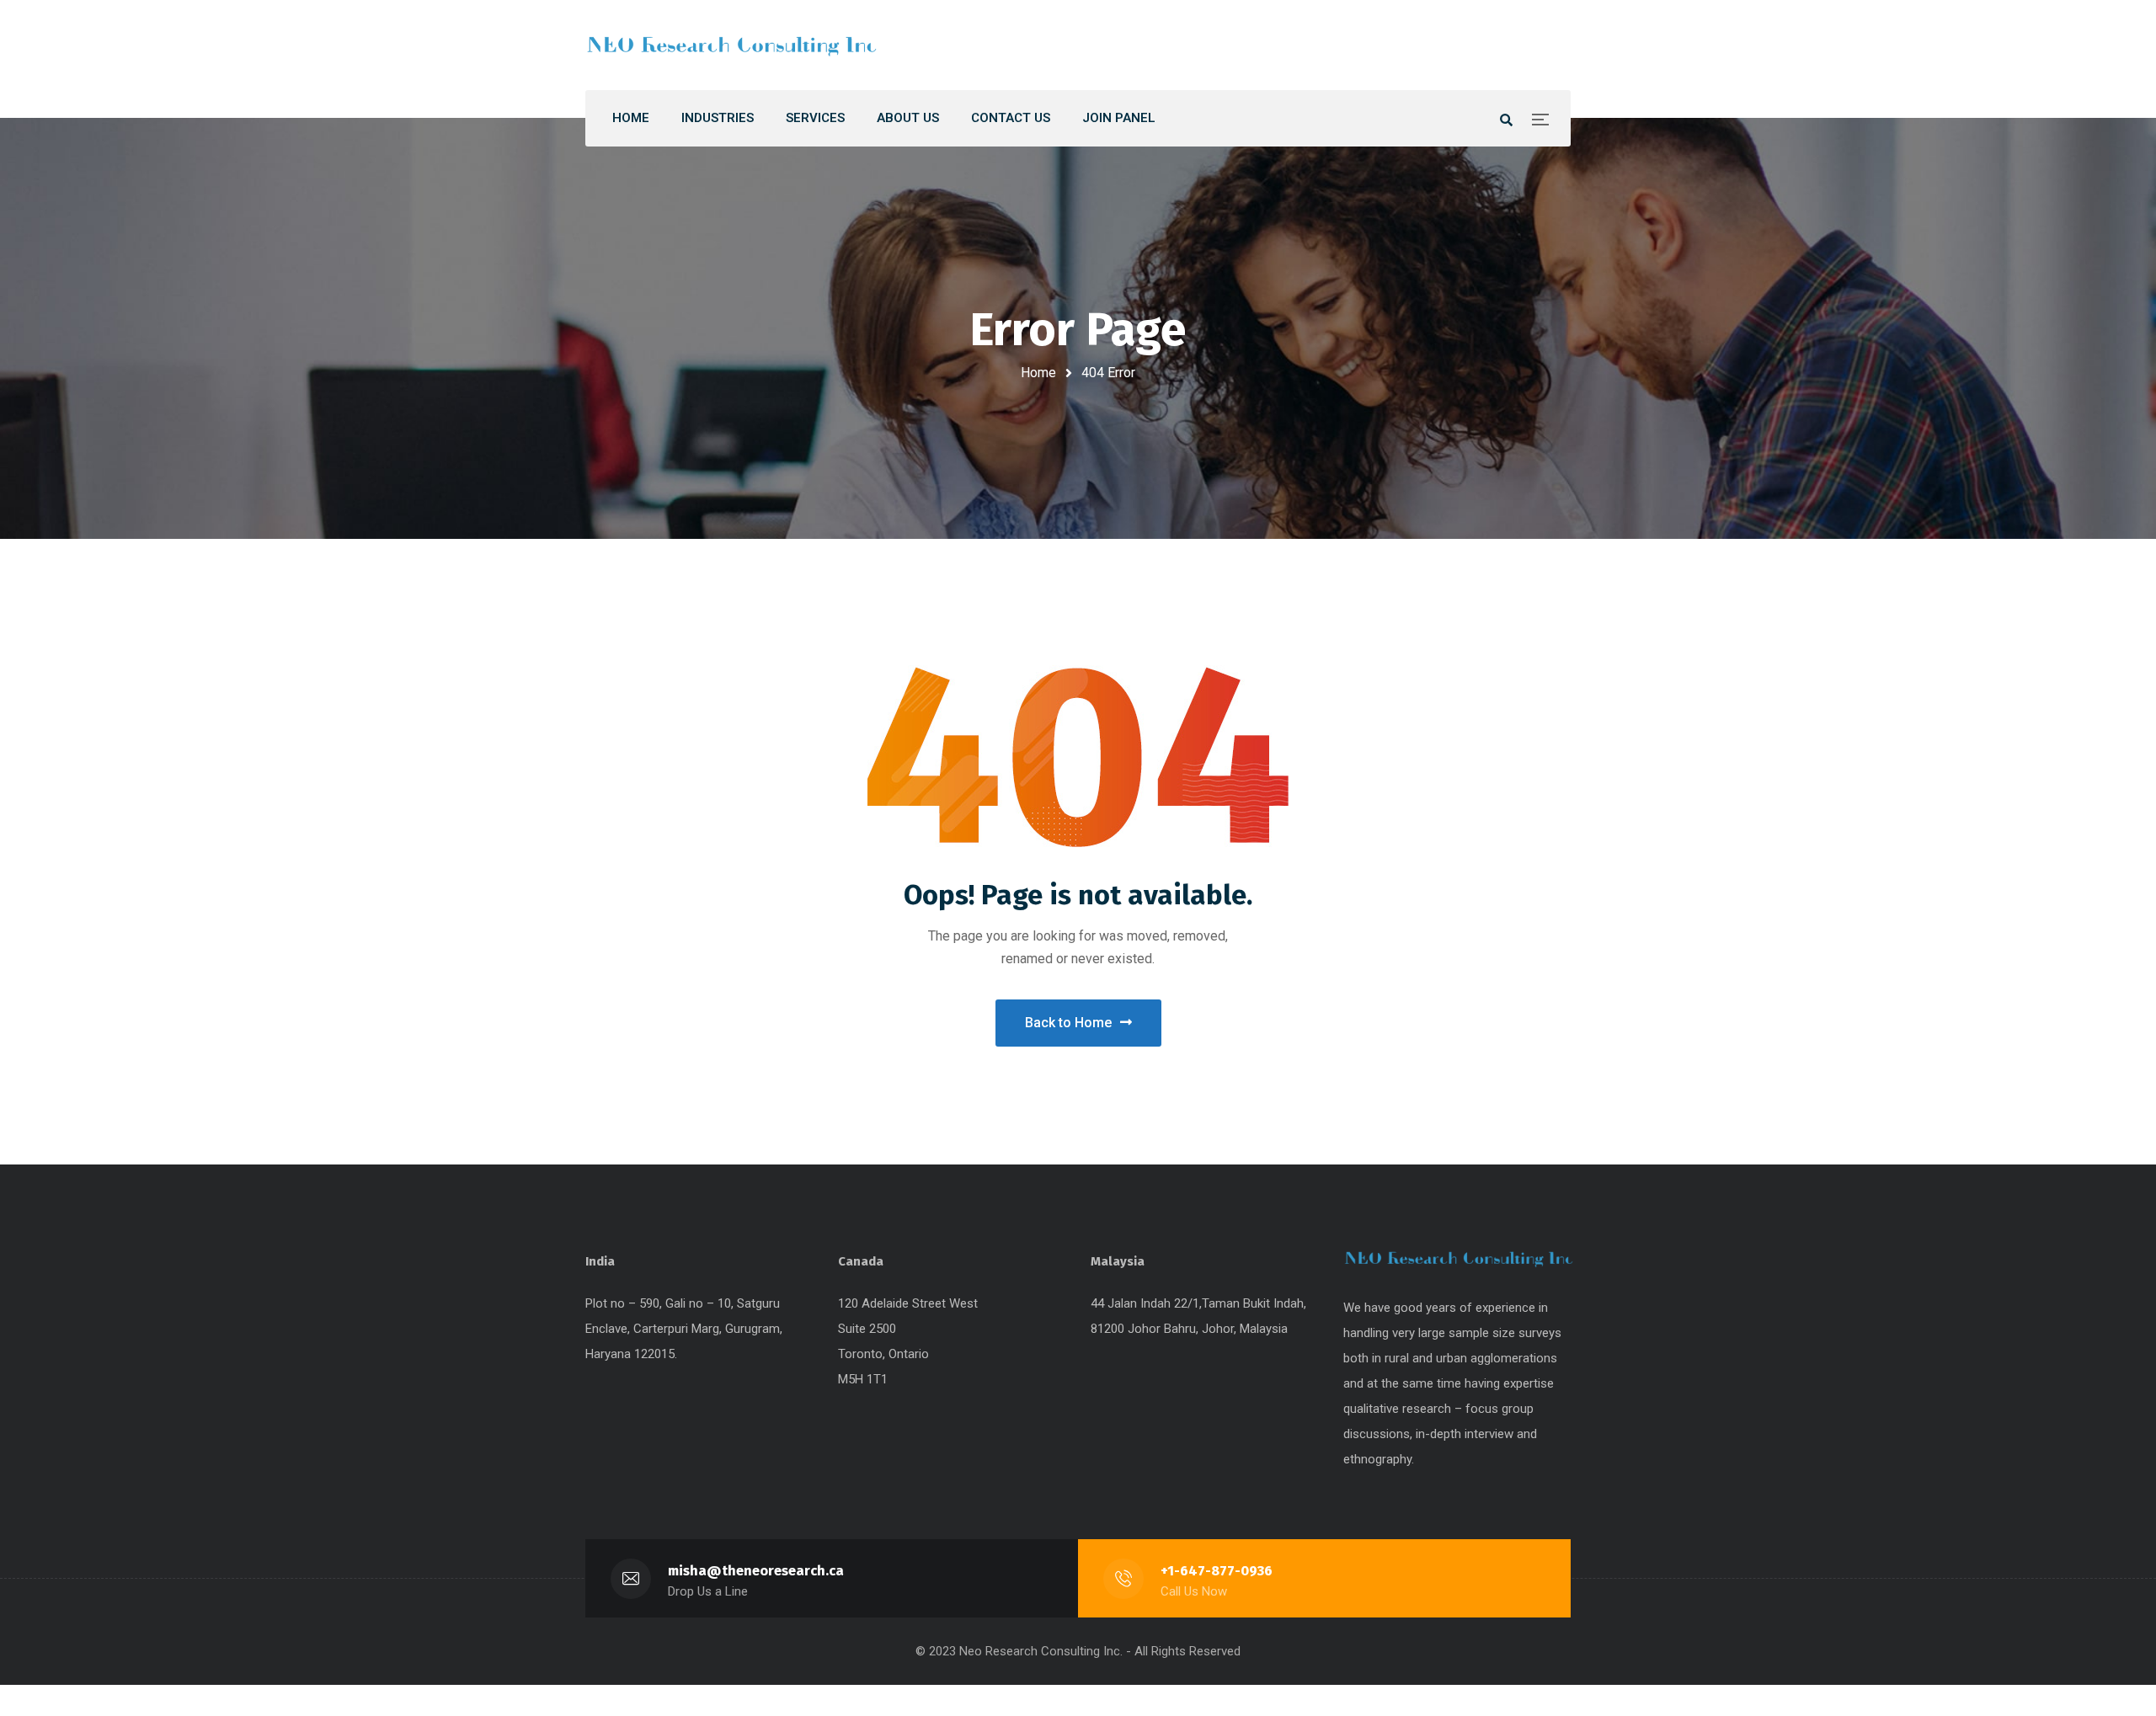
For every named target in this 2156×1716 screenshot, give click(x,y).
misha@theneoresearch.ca (756, 1571)
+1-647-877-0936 (1217, 1571)
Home (1038, 373)
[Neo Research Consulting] (733, 45)
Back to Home (1068, 1023)
